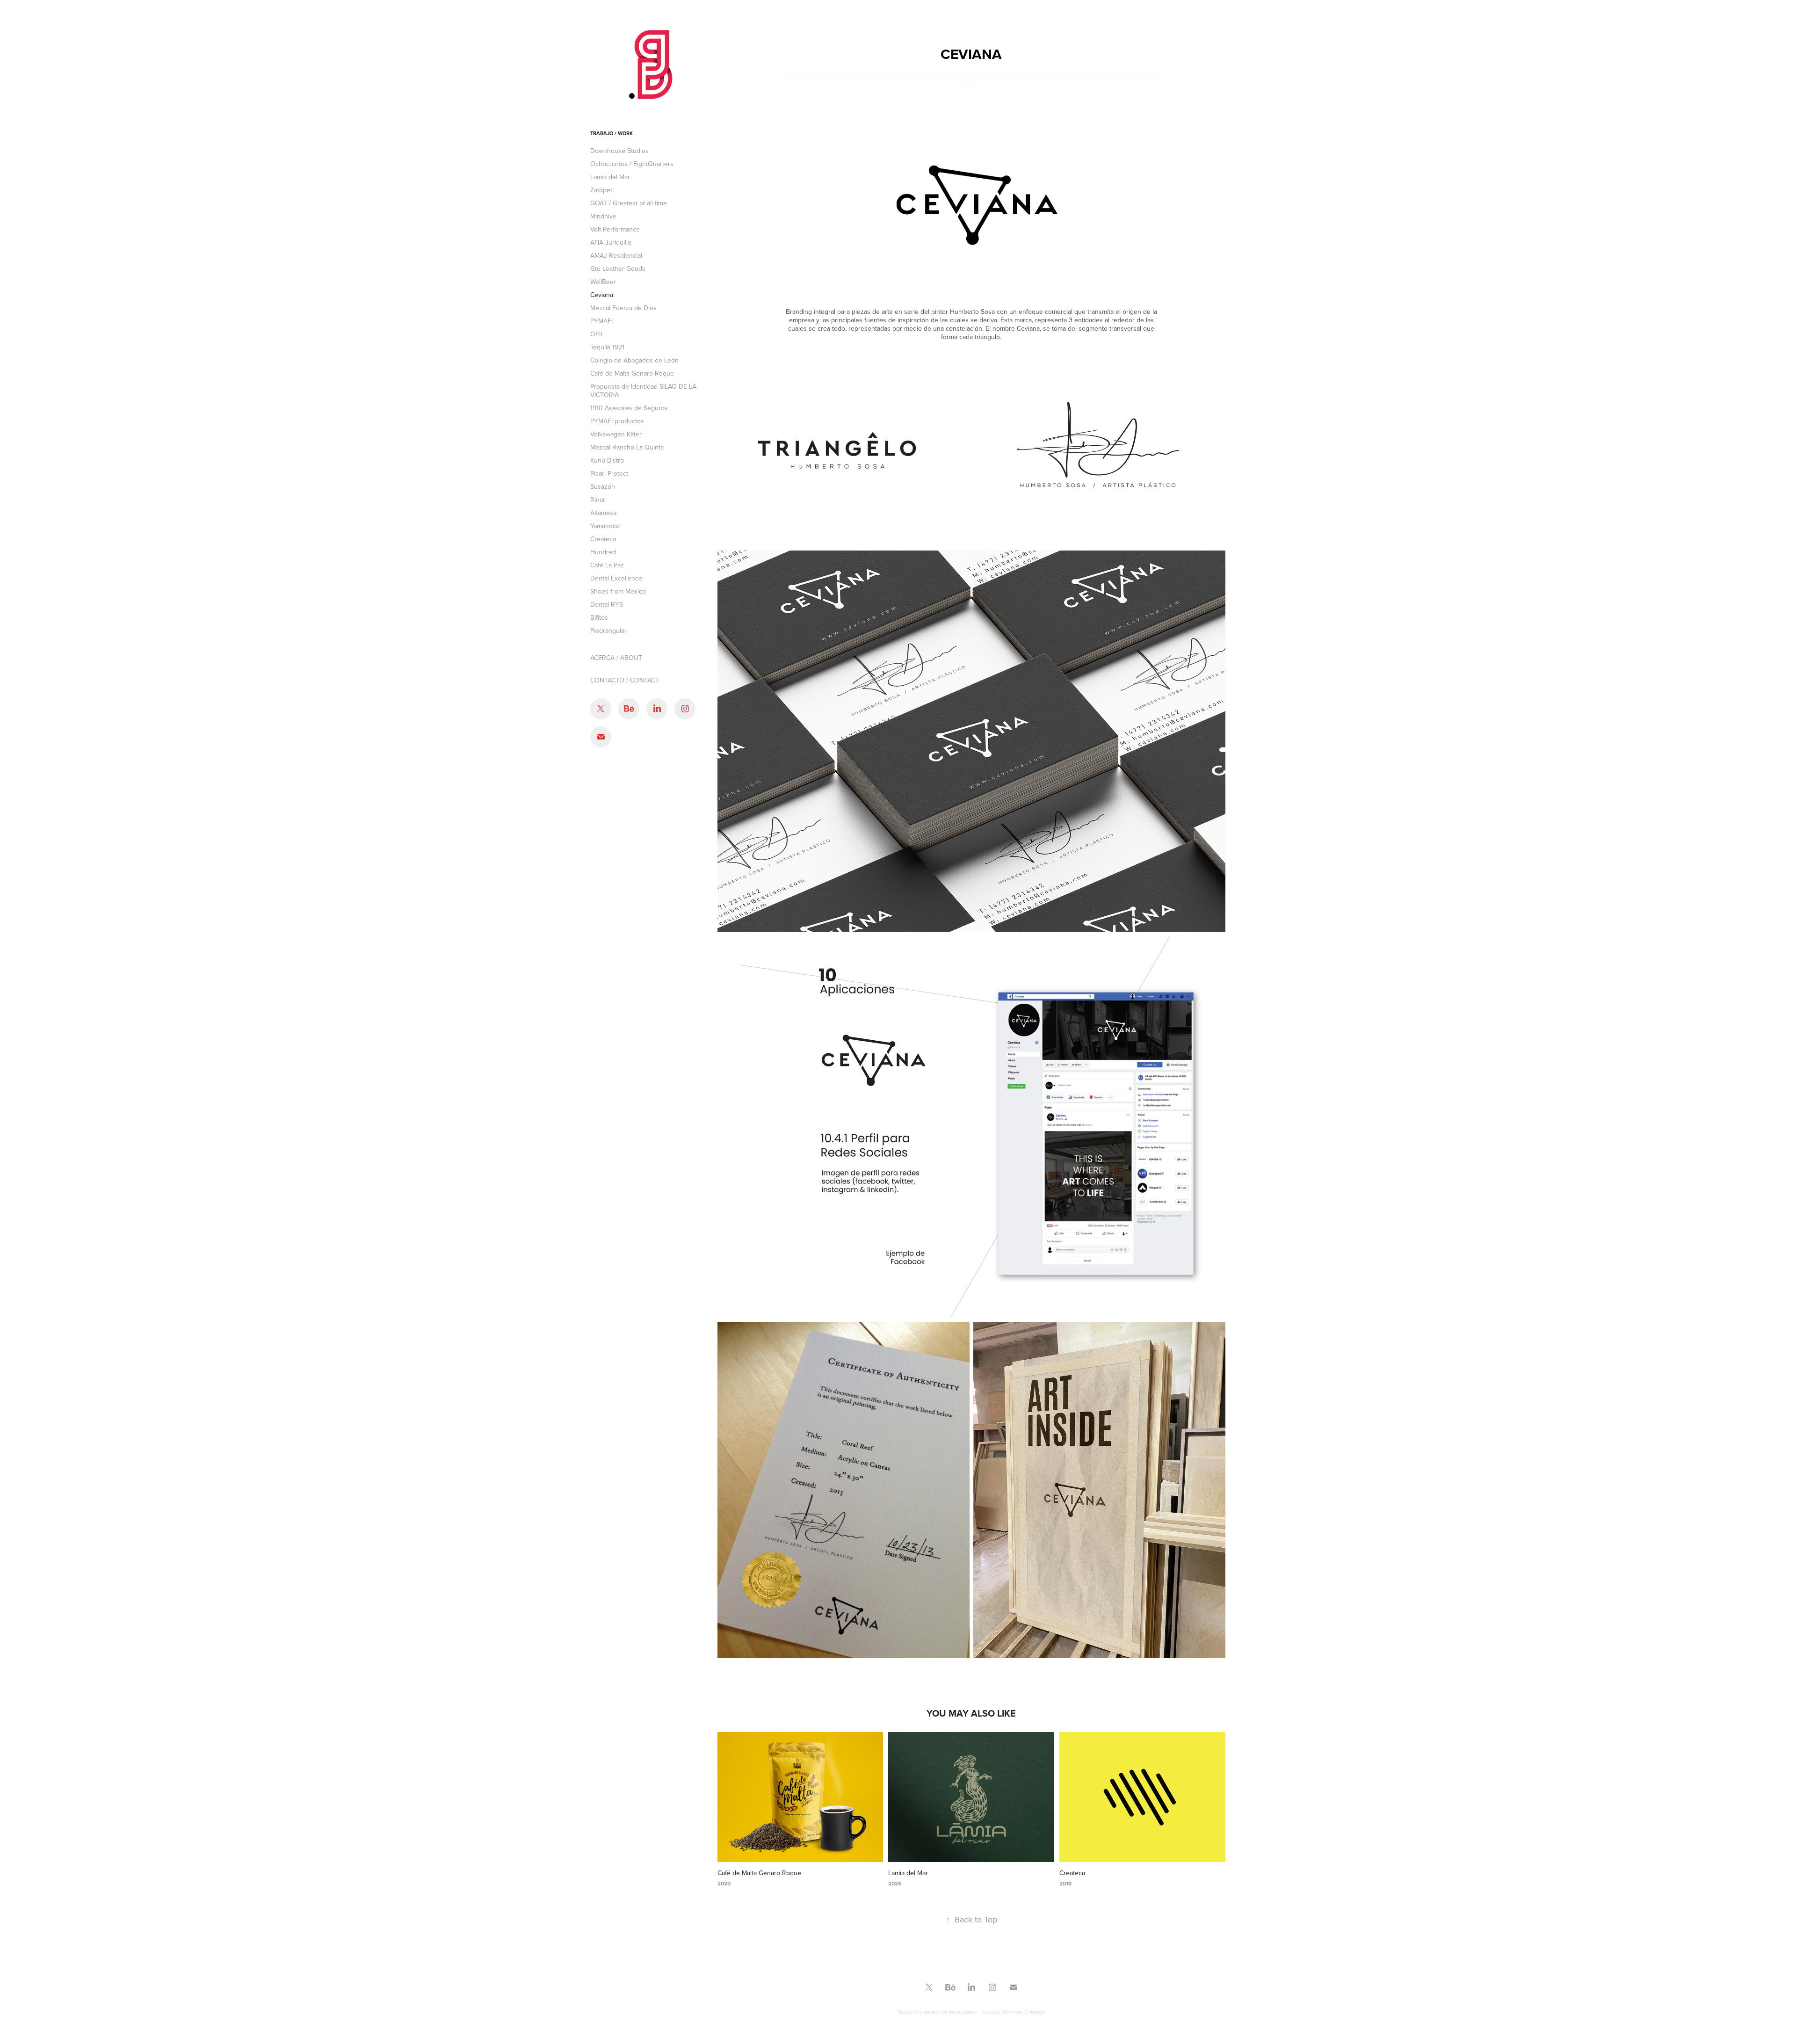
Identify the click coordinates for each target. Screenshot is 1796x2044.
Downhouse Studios (619, 151)
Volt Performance (615, 229)
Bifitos (599, 617)
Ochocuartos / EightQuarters (632, 164)
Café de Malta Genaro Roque (632, 373)
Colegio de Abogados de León (634, 360)
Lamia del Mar (610, 177)
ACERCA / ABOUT (616, 658)
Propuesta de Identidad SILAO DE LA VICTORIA (643, 391)
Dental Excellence (616, 578)
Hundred (603, 552)
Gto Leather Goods (618, 268)
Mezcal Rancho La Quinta (627, 447)
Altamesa (603, 513)
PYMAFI (601, 321)
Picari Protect (609, 473)
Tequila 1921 (607, 347)
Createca (603, 539)
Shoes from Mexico (618, 591)
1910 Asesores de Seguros (629, 408)
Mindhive (603, 216)
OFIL (597, 334)
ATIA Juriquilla (611, 242)
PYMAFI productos (617, 421)
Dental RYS (607, 604)
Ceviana (602, 295)
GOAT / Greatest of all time (629, 203)
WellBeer (603, 282)
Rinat (597, 500)
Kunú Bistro (607, 460)
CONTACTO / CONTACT (625, 680)
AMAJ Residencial (616, 255)
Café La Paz (607, 565)
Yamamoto (605, 526)
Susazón (603, 486)
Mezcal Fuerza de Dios (623, 308)
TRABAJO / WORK (612, 133)
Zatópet (601, 190)
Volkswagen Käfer (616, 434)
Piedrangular (608, 631)
